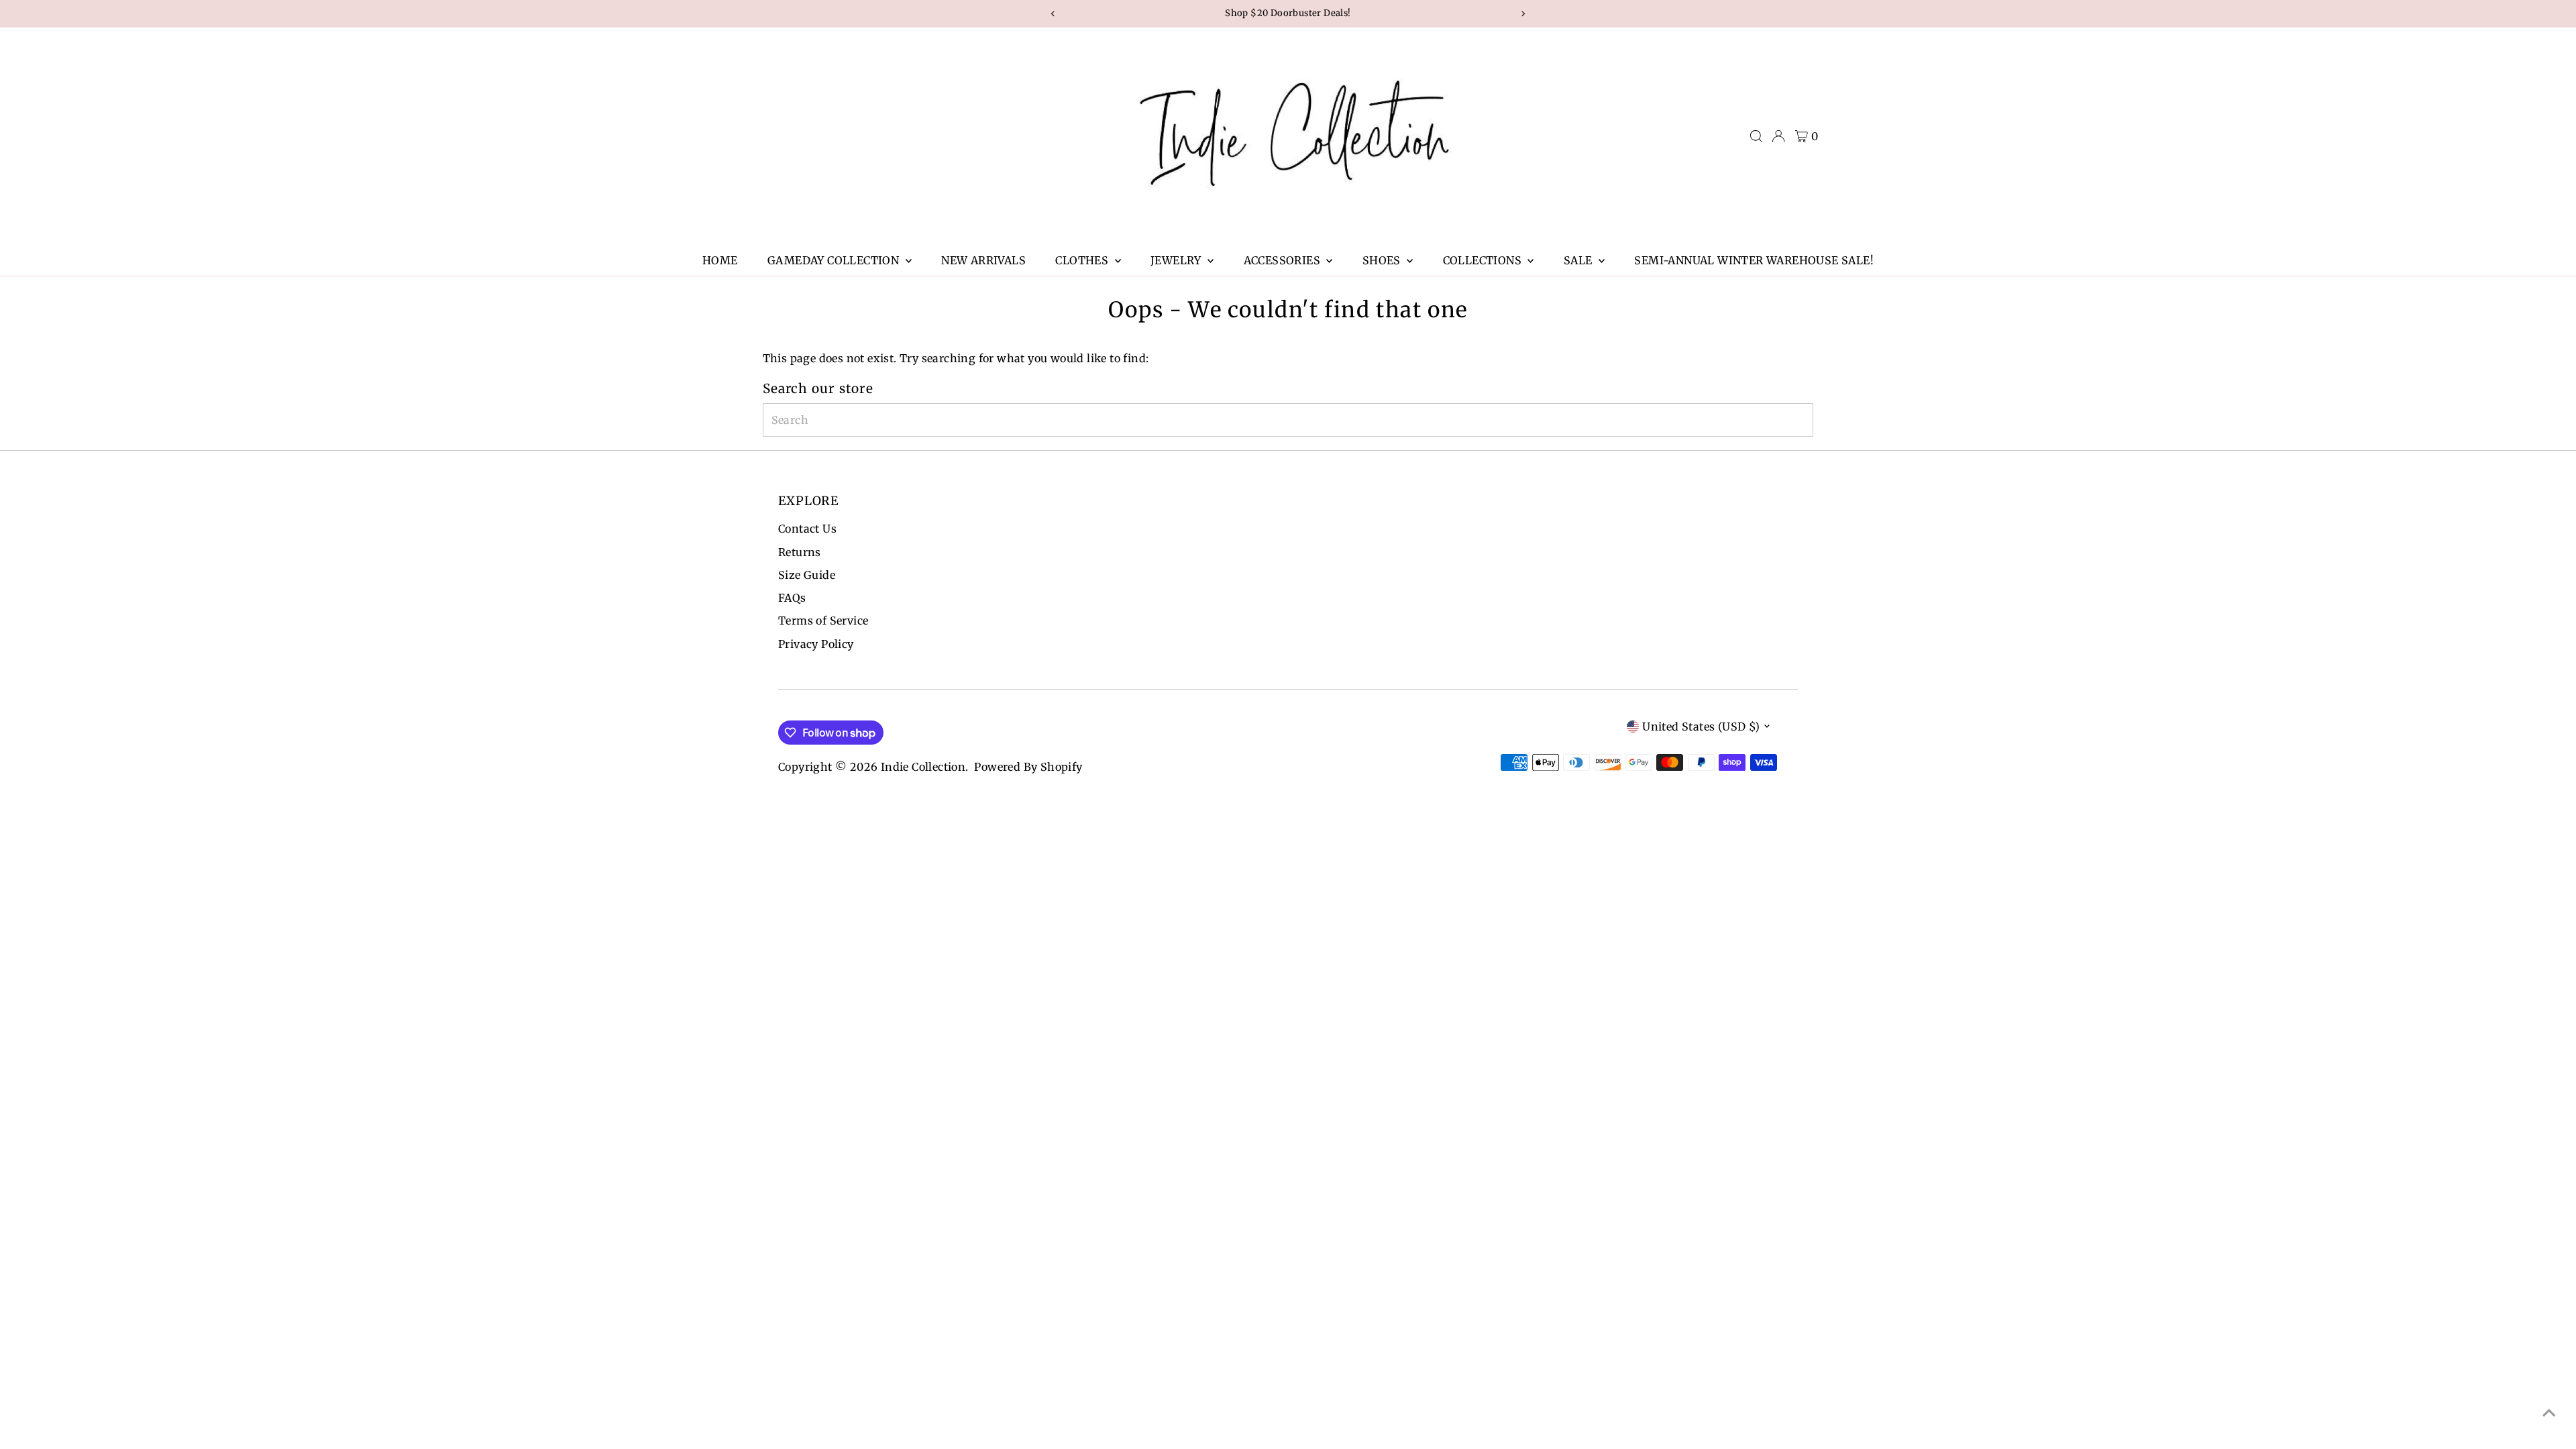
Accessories (1284, 260)
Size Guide (807, 575)
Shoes (1383, 260)
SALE (1579, 260)
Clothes (1083, 260)
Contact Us (807, 529)
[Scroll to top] (2549, 1412)
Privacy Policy (816, 644)
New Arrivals (983, 260)
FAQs (792, 598)
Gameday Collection (835, 260)
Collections (1484, 260)
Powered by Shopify (1028, 767)
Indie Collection (923, 767)
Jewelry (1177, 260)
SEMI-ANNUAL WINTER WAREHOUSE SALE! (1754, 260)
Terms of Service (823, 621)
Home (720, 260)
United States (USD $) (1701, 727)
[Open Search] (1756, 136)
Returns (800, 552)
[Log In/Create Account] (1778, 136)
